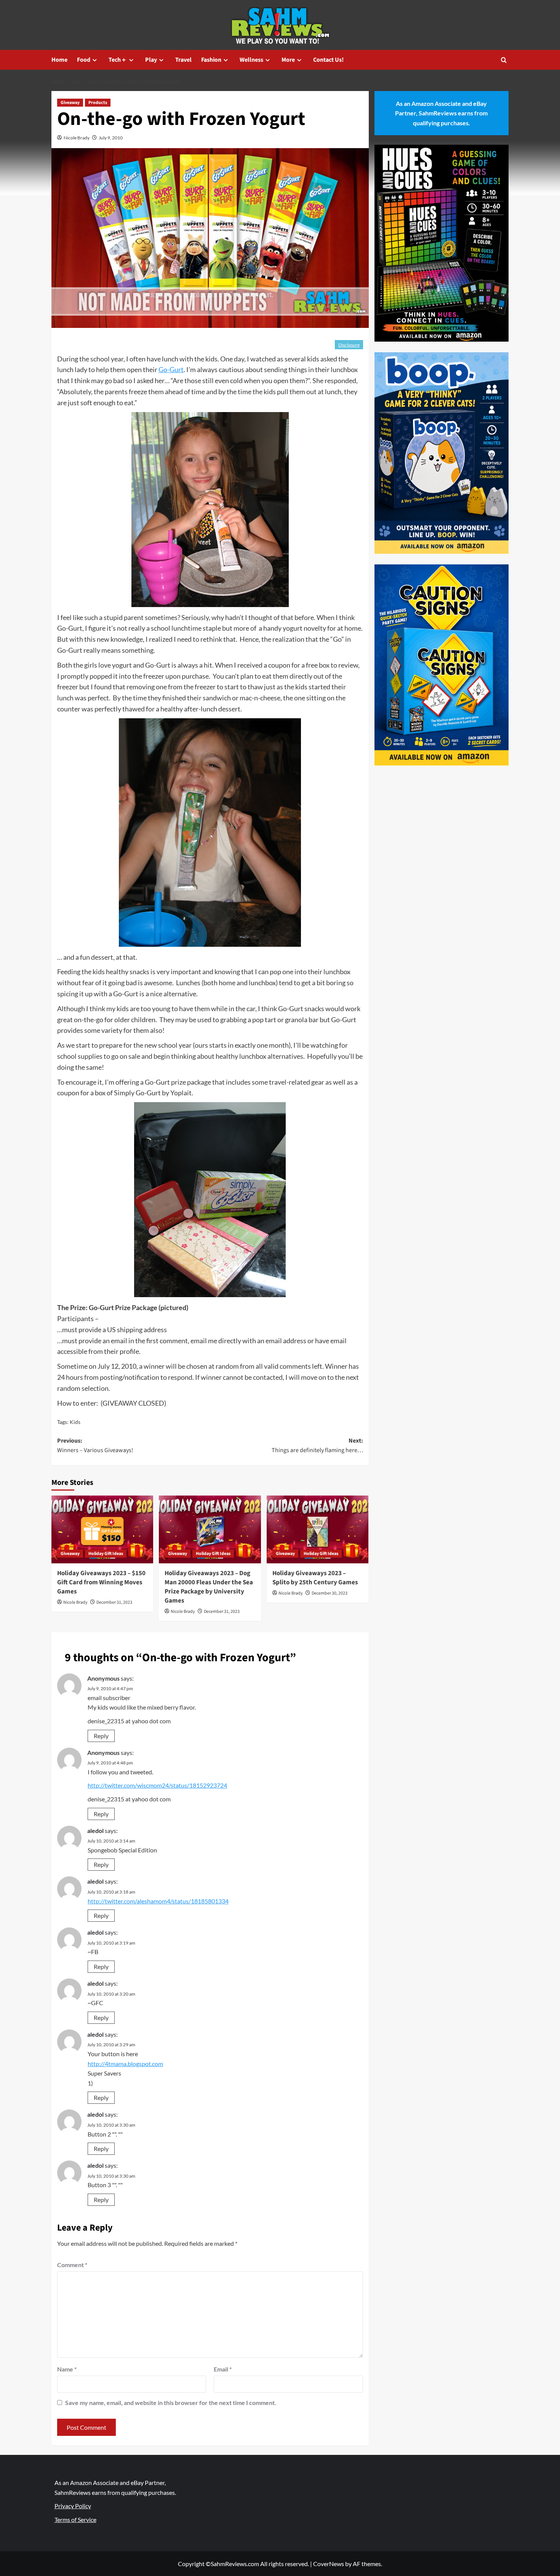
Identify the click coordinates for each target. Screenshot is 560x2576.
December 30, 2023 (330, 1593)
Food (84, 60)
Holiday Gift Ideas (106, 1554)
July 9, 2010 (111, 138)
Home (59, 60)
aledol (95, 1831)
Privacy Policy (73, 2506)
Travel (183, 60)
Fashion (211, 60)
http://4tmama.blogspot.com (125, 2064)
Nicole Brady (77, 138)
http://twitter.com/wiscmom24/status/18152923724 (157, 1785)
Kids (75, 1422)
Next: (317, 1446)
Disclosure (349, 345)
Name (67, 2369)
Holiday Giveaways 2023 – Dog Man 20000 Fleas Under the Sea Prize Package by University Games (209, 1587)
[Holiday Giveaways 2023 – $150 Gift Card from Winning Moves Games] (102, 1529)
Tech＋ (118, 60)
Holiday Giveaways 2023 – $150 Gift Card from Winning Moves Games (101, 1582)
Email (223, 2369)
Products (98, 103)
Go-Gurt (171, 369)
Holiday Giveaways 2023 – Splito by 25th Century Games (315, 1578)
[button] (504, 60)
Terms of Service (75, 2519)
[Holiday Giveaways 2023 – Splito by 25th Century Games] (318, 1529)
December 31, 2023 (114, 1602)
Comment (72, 2265)
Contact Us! (328, 60)
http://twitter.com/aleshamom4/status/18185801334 (158, 1901)
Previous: (95, 1446)
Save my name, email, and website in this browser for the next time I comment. (171, 2403)
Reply (101, 1736)
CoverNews (329, 2564)
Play (151, 60)
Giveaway (70, 103)
